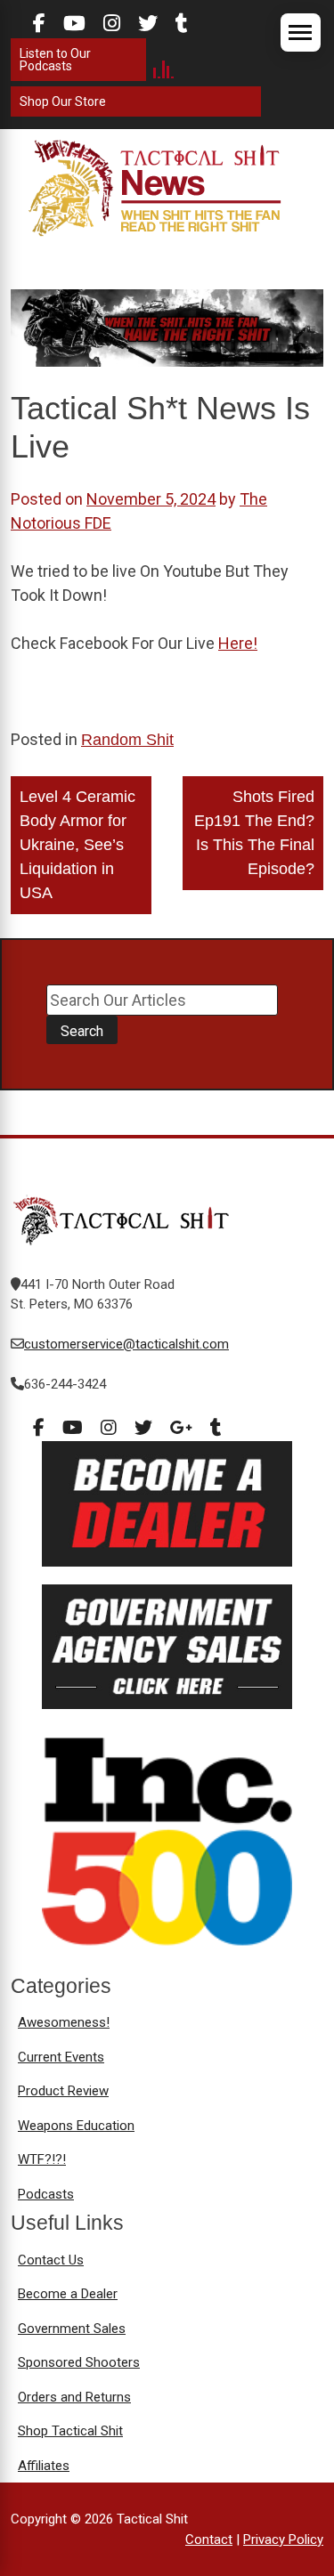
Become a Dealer (68, 2294)
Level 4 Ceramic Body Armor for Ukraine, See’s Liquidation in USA (77, 845)
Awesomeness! (64, 2022)
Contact (209, 2540)
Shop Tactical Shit (70, 2431)
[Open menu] (301, 32)
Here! (238, 643)
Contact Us (51, 2260)
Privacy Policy (283, 2540)
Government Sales (72, 2329)
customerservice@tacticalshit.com (126, 1344)
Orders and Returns (74, 2397)
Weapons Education (76, 2126)
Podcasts (46, 2194)
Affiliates (44, 2466)
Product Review (63, 2091)
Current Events (61, 2057)
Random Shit (127, 740)
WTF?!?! (42, 2159)
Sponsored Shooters (79, 2362)
